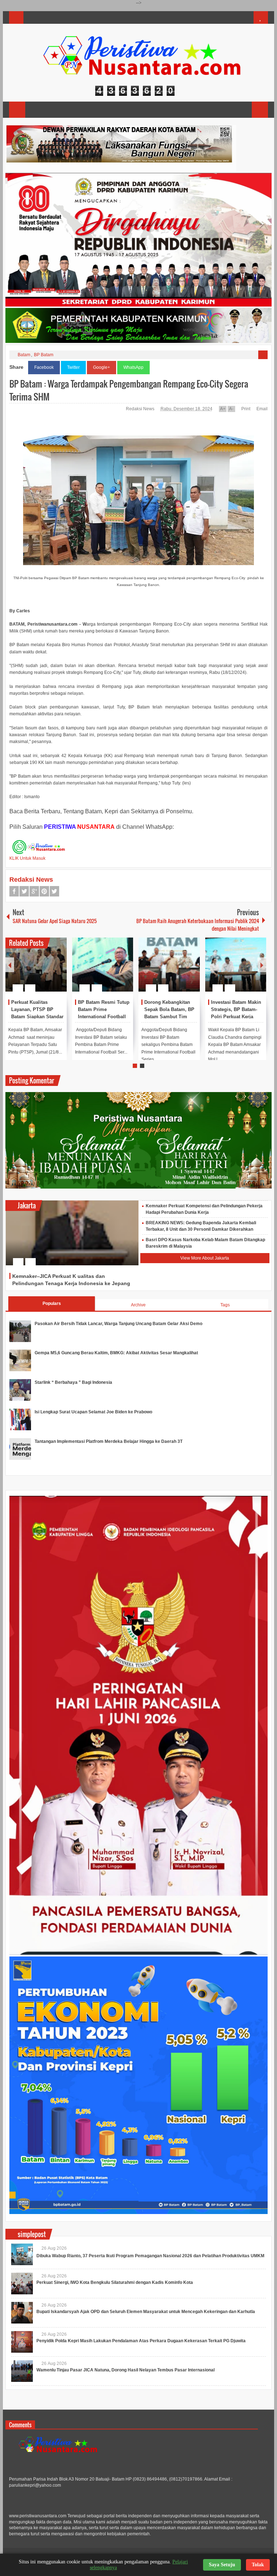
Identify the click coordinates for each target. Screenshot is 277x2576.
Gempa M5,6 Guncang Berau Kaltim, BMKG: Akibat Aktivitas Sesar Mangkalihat (116, 1353)
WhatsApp (133, 367)
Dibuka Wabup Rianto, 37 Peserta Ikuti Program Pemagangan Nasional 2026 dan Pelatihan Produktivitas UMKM (150, 2256)
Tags (225, 1305)
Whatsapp (54, 891)
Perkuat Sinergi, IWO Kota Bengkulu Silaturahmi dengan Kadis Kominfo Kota (115, 2282)
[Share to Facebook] (40, 971)
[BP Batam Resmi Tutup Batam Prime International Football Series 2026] (103, 965)
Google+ (102, 367)
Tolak (258, 2565)
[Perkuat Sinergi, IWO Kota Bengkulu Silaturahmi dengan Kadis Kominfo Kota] (22, 2284)
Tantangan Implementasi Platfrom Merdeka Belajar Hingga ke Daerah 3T (109, 1441)
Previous (10, 965)
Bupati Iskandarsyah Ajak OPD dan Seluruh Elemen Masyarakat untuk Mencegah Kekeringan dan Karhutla (146, 2312)
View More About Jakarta (205, 1258)
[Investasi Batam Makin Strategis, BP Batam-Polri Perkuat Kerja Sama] (236, 965)
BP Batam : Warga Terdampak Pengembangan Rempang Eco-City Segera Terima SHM (129, 390)
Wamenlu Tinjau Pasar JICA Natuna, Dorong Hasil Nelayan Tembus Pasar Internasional (126, 2370)
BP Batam (44, 355)
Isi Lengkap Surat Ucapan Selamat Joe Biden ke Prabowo (93, 1412)
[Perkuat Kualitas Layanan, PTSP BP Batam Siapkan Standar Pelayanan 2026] (36, 965)
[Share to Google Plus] (58, 971)
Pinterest (44, 891)
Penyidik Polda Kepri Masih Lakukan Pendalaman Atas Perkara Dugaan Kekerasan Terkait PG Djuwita (141, 2341)
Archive (138, 1305)
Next (262, 965)
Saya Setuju (222, 2565)
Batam (24, 355)
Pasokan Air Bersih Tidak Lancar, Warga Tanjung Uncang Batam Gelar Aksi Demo (118, 1324)
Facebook (44, 367)
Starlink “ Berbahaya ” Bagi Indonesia (73, 1382)
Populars (52, 1303)
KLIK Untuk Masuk (27, 858)
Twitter (73, 367)
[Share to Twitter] (49, 971)
